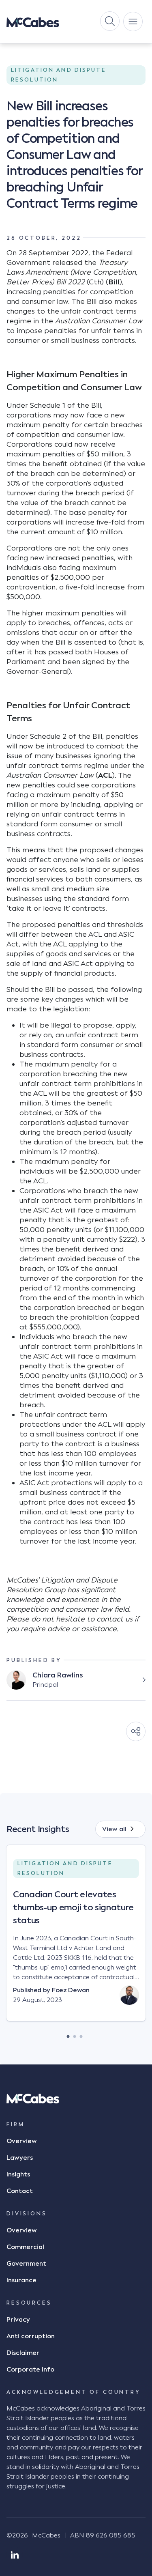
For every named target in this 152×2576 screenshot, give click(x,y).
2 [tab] (75, 2034)
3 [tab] (81, 2034)
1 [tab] (68, 2034)
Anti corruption (31, 2336)
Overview (22, 2141)
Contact (20, 2191)
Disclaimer (23, 2353)
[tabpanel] (76, 1940)
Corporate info (30, 2370)
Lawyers (20, 2158)
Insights (18, 2174)
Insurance (21, 2280)
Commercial (25, 2247)
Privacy (18, 2320)
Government (26, 2264)
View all (114, 1829)
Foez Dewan (71, 1990)
